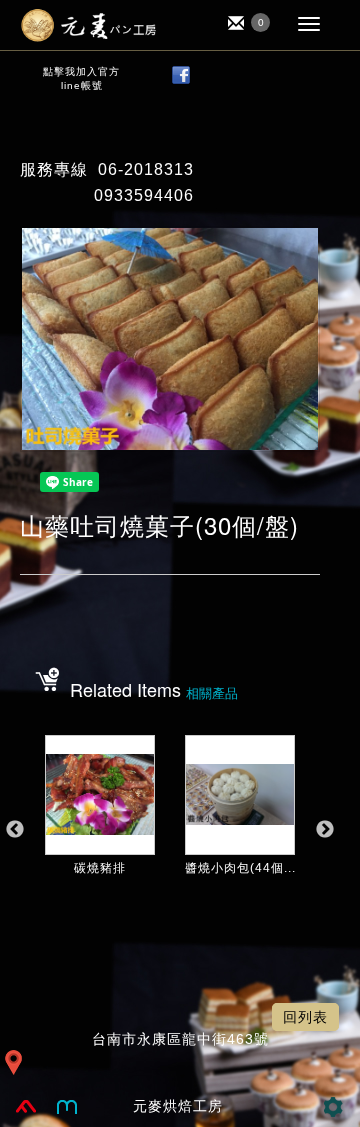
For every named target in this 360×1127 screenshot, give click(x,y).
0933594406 (144, 195)
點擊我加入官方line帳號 (81, 78)
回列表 (305, 1017)
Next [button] (325, 830)
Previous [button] (15, 830)
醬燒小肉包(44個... (240, 868)
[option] (100, 840)
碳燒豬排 (100, 868)
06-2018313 (146, 169)
